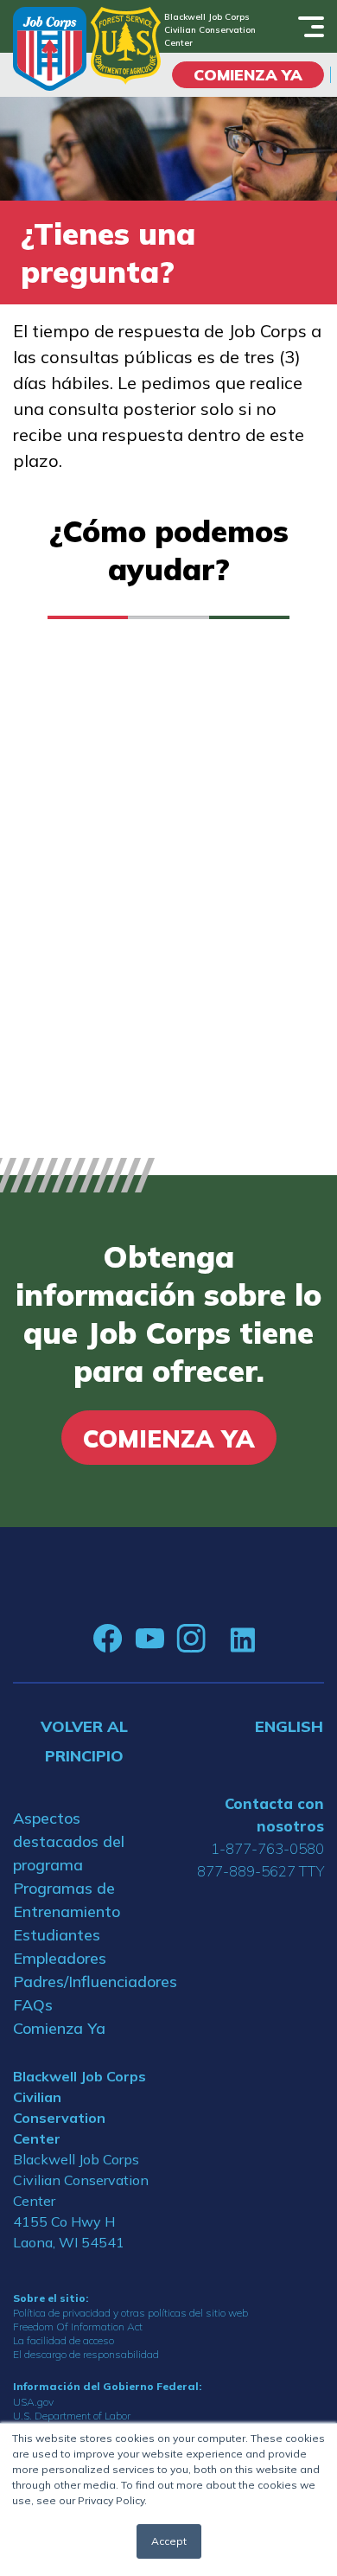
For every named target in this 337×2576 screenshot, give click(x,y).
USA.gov (33, 2402)
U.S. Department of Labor (72, 2416)
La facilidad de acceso (64, 2340)
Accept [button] (169, 2541)
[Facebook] (108, 1639)
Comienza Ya (59, 2028)
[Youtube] (149, 1639)
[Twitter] (218, 1639)
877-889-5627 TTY (261, 1871)
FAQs (33, 2005)
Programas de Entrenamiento (67, 1900)
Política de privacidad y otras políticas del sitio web (130, 2313)
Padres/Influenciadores (84, 1982)
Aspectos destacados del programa (69, 1841)
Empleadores (60, 1958)
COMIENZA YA (248, 75)
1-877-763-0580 (267, 1848)
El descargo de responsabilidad (86, 2354)
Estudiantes (57, 1935)
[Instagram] (191, 1639)
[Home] (50, 49)
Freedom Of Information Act (78, 2327)
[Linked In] (242, 1638)
